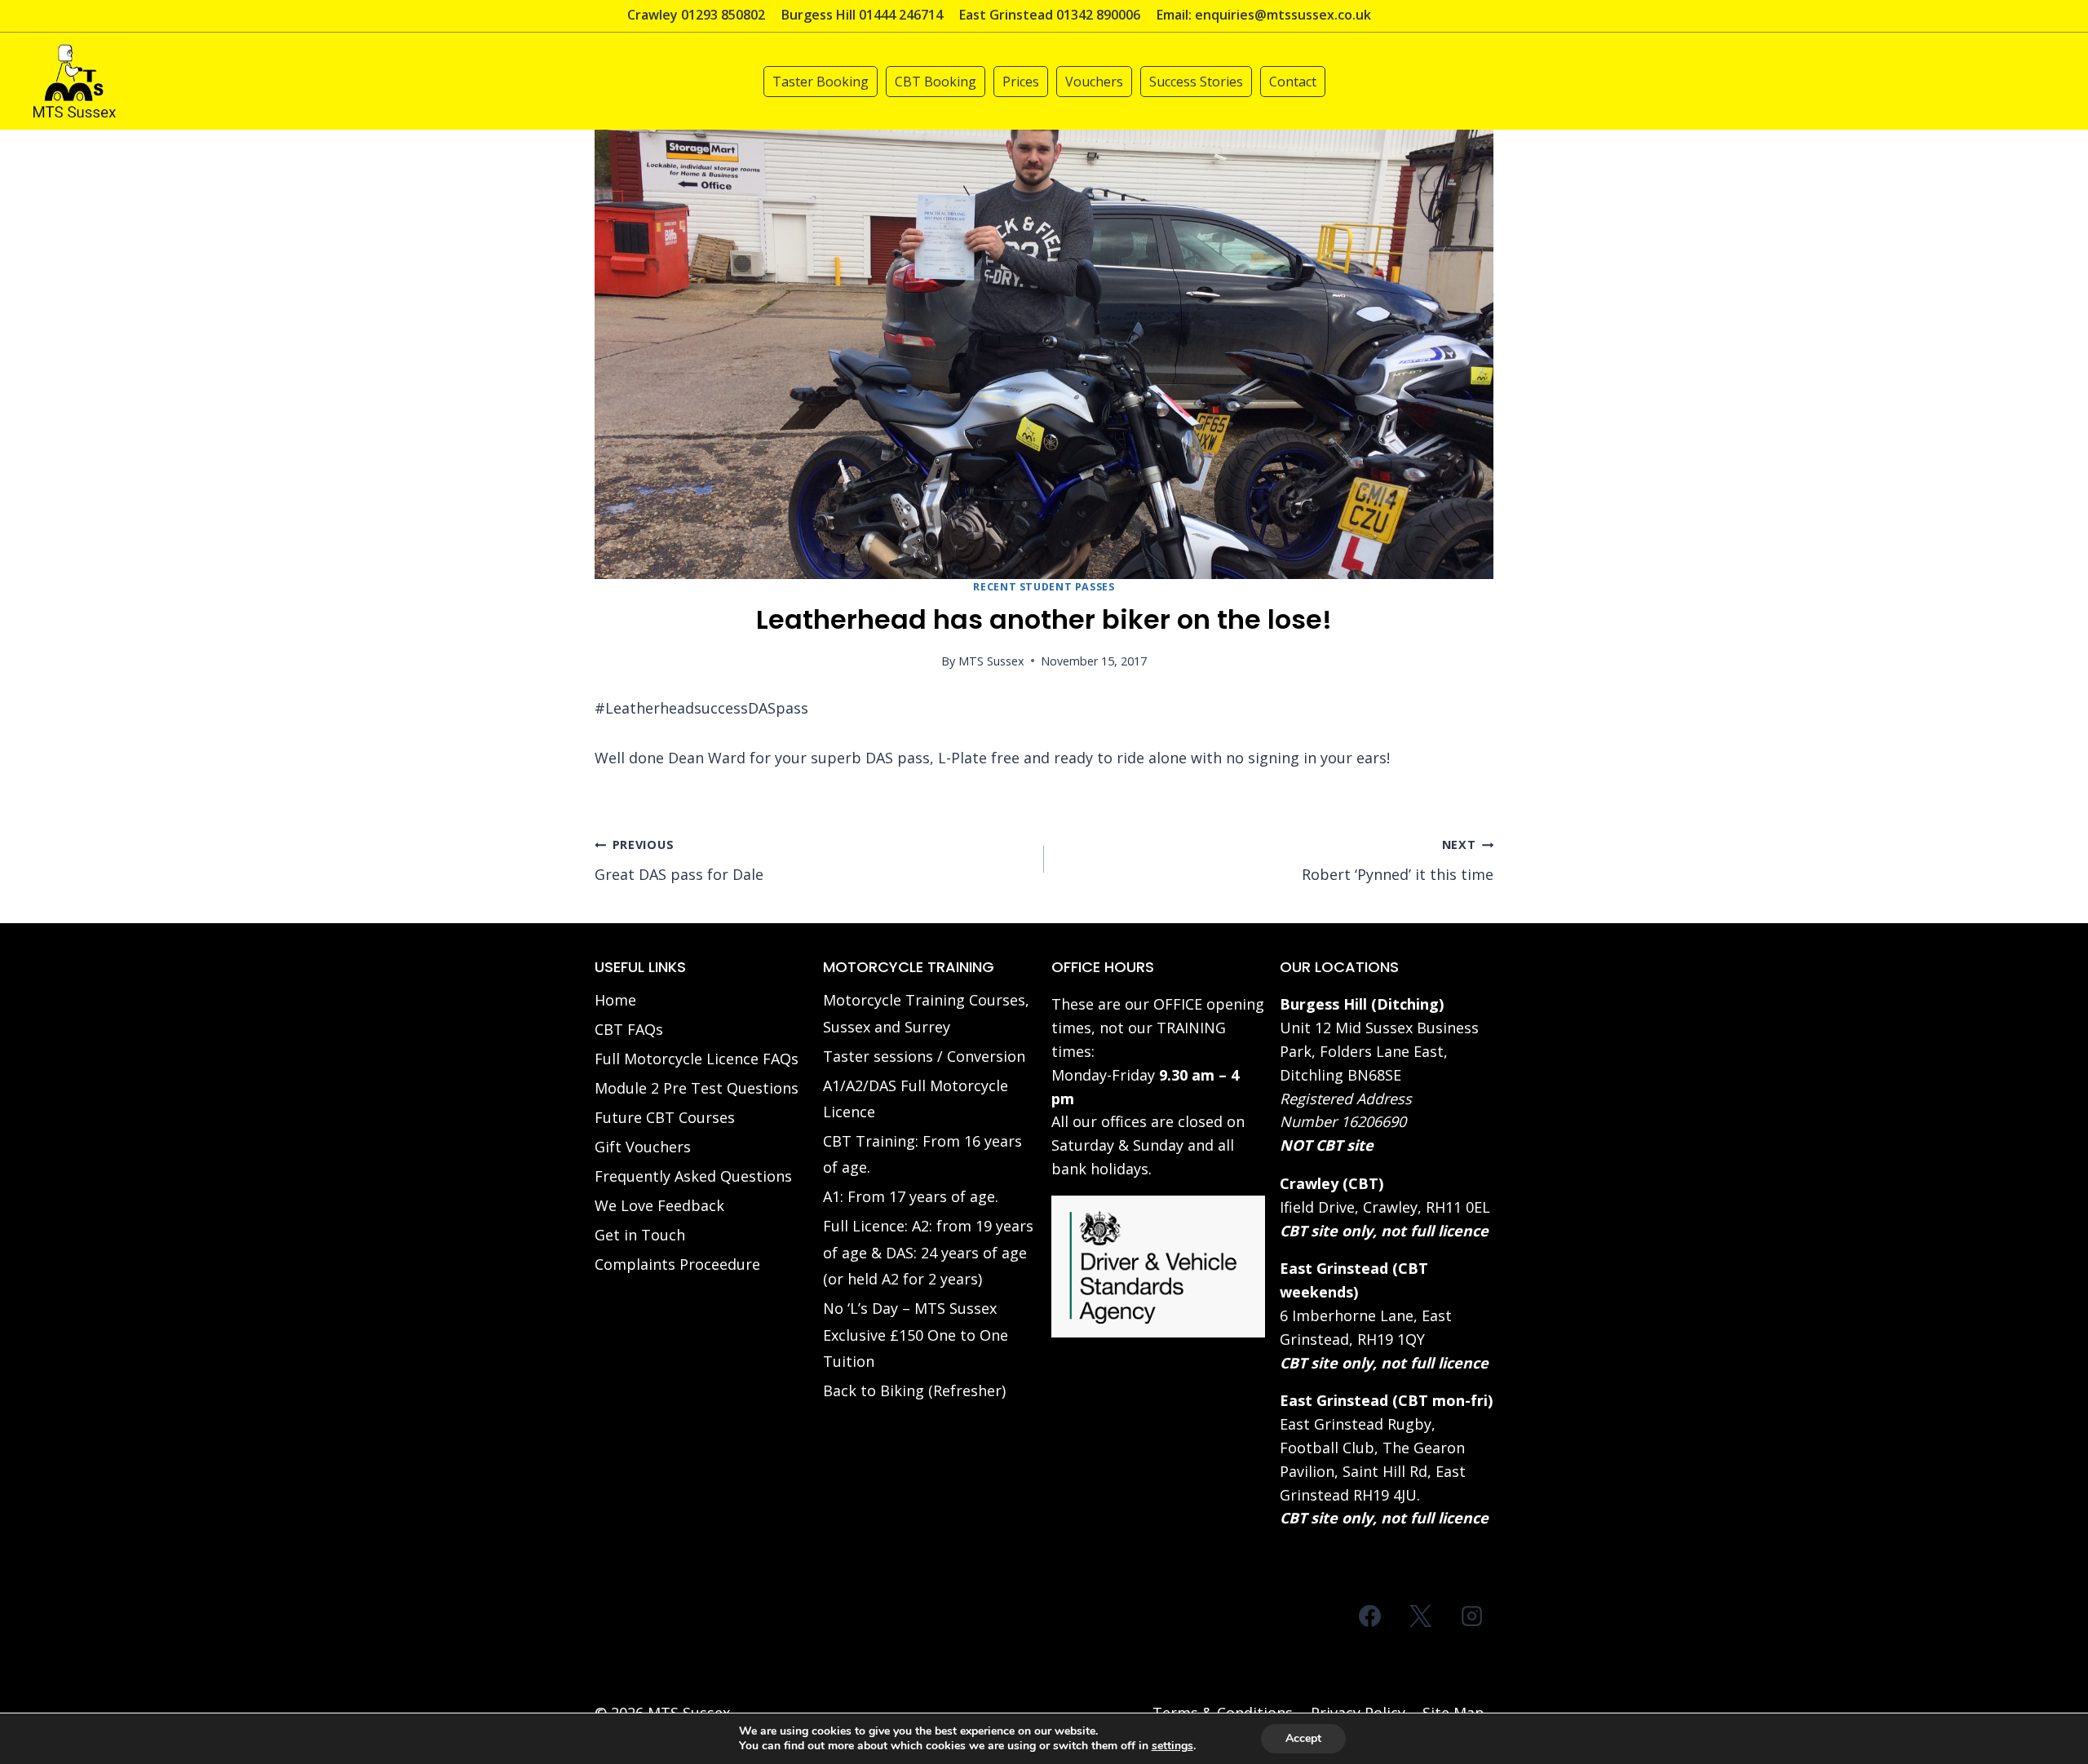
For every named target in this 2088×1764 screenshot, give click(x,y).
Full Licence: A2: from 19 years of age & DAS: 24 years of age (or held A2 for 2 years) (928, 1252)
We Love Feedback (659, 1205)
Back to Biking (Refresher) (914, 1390)
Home (615, 1000)
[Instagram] (1471, 1616)
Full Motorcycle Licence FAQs (697, 1059)
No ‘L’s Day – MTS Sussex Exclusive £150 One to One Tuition (916, 1335)
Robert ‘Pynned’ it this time (1398, 860)
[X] (1421, 1616)
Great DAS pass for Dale (679, 860)
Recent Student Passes (1044, 587)
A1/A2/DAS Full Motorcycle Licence (916, 1099)
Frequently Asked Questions (693, 1176)
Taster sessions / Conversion (924, 1056)
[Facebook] (1370, 1616)
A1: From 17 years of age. (911, 1196)
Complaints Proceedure (677, 1264)
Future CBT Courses (665, 1117)
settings (1172, 1746)
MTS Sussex (991, 661)
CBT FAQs (629, 1029)
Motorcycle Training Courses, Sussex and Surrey (926, 1013)
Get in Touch (640, 1235)
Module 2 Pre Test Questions (697, 1088)
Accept (1303, 1738)
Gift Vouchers (643, 1147)
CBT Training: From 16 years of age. (922, 1154)
